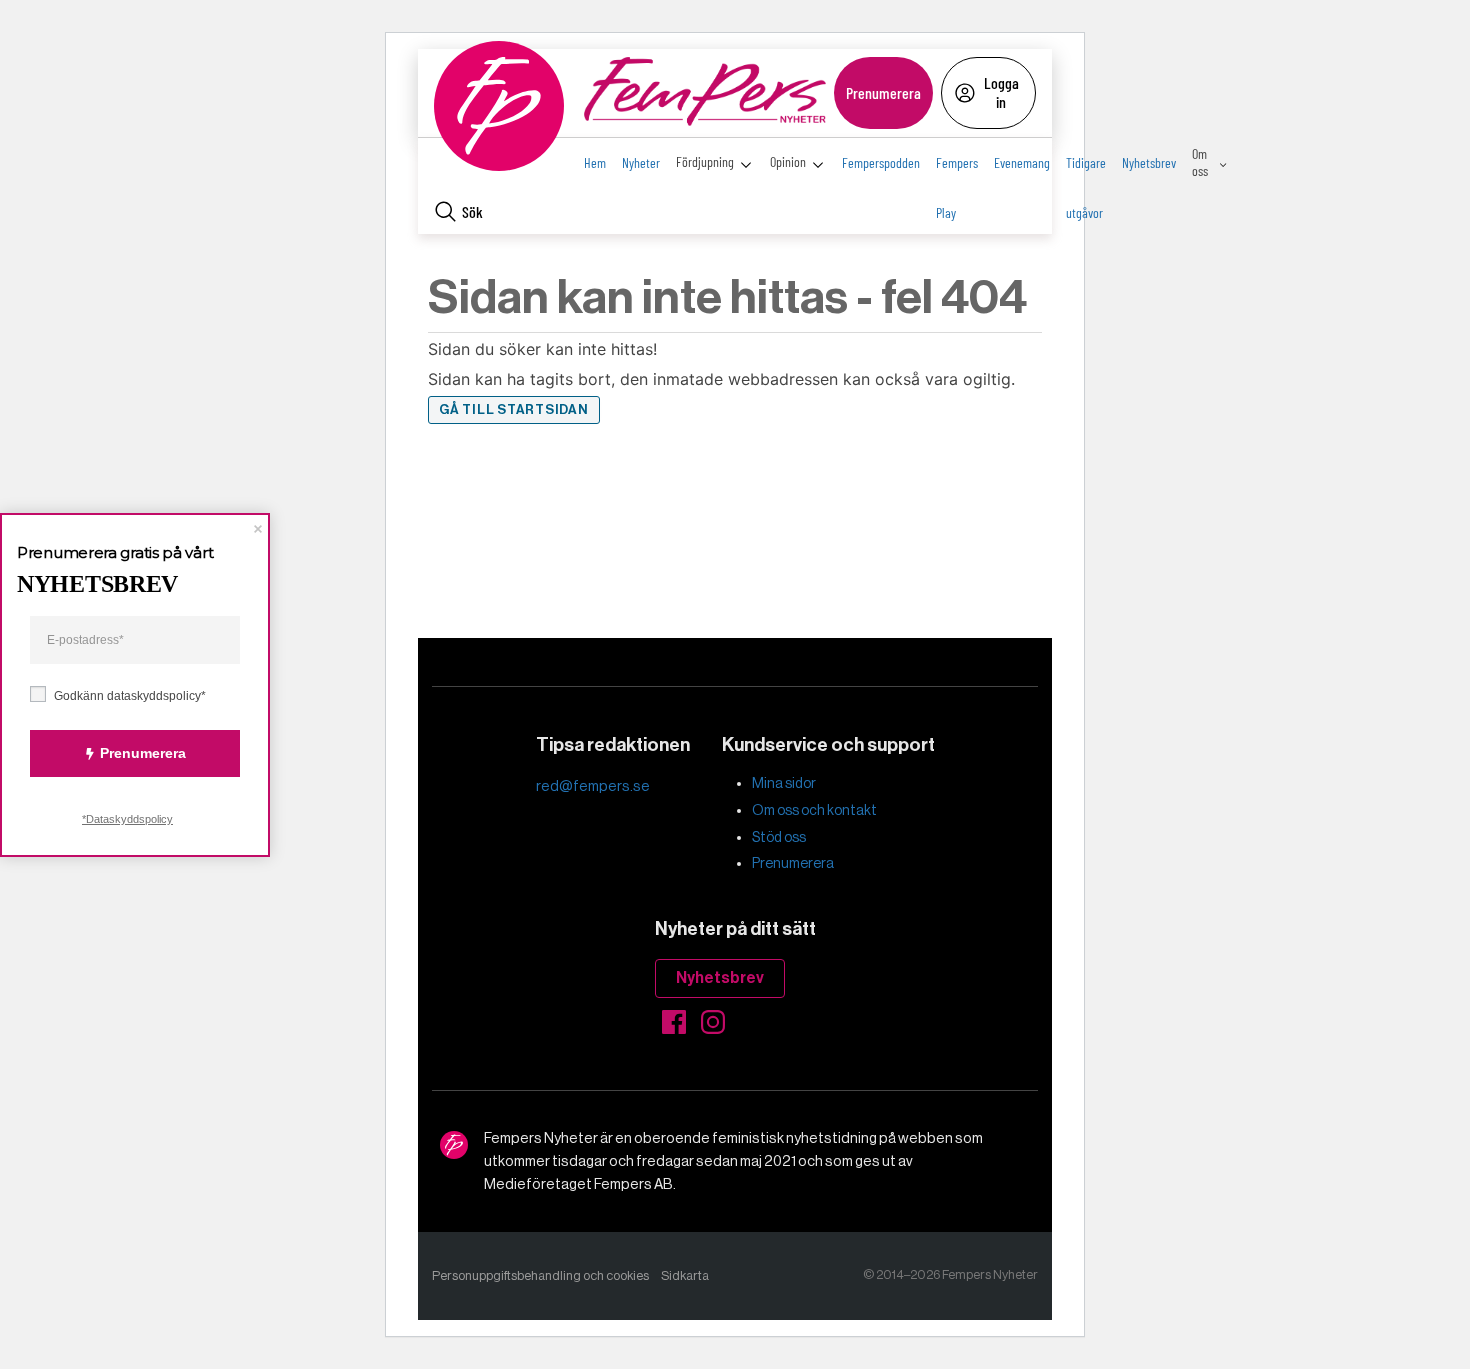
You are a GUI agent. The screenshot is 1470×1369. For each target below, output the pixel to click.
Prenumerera (883, 92)
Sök (472, 211)
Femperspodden (881, 162)
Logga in (1001, 91)
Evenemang (1022, 162)
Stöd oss (779, 837)
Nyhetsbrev (1149, 162)
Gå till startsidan (514, 409)
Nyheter (641, 162)
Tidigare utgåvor (1086, 171)
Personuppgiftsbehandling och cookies (540, 1275)
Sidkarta (685, 1275)
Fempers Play (957, 171)
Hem (595, 162)
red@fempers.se (593, 786)
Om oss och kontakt (814, 810)
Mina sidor (784, 783)
